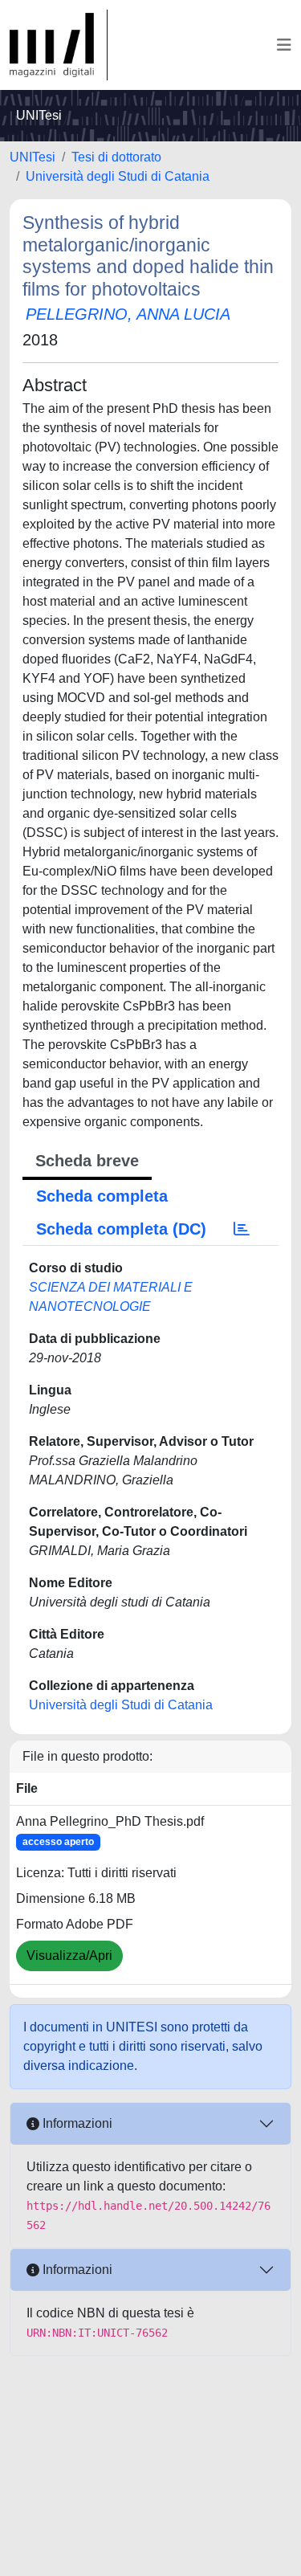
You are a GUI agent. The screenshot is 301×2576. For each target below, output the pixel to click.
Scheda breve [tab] (87, 1161)
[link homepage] (59, 45)
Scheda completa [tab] (102, 1196)
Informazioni (76, 2123)
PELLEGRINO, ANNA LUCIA (128, 314)
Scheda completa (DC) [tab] (121, 1229)
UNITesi (33, 157)
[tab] (242, 1229)
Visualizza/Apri (69, 1955)
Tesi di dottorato (116, 157)
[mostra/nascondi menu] (284, 45)
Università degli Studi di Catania (118, 176)
